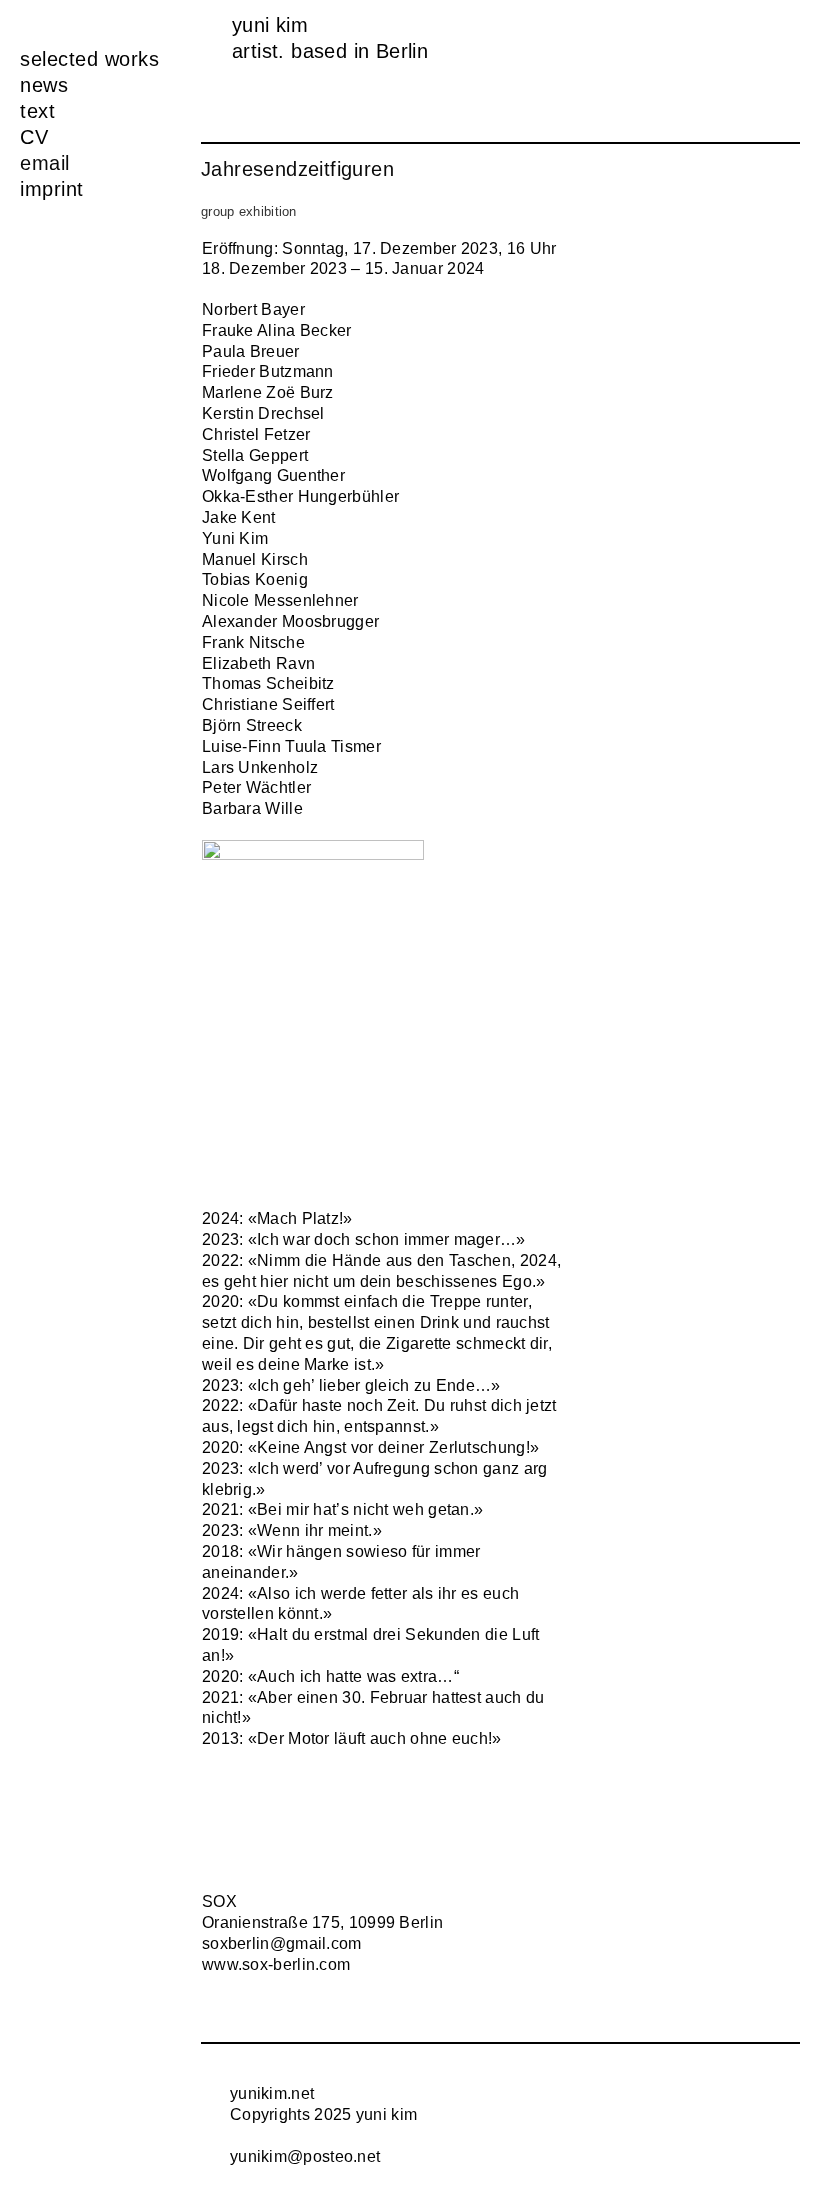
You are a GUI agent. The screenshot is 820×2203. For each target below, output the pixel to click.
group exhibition (249, 212)
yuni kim (270, 25)
